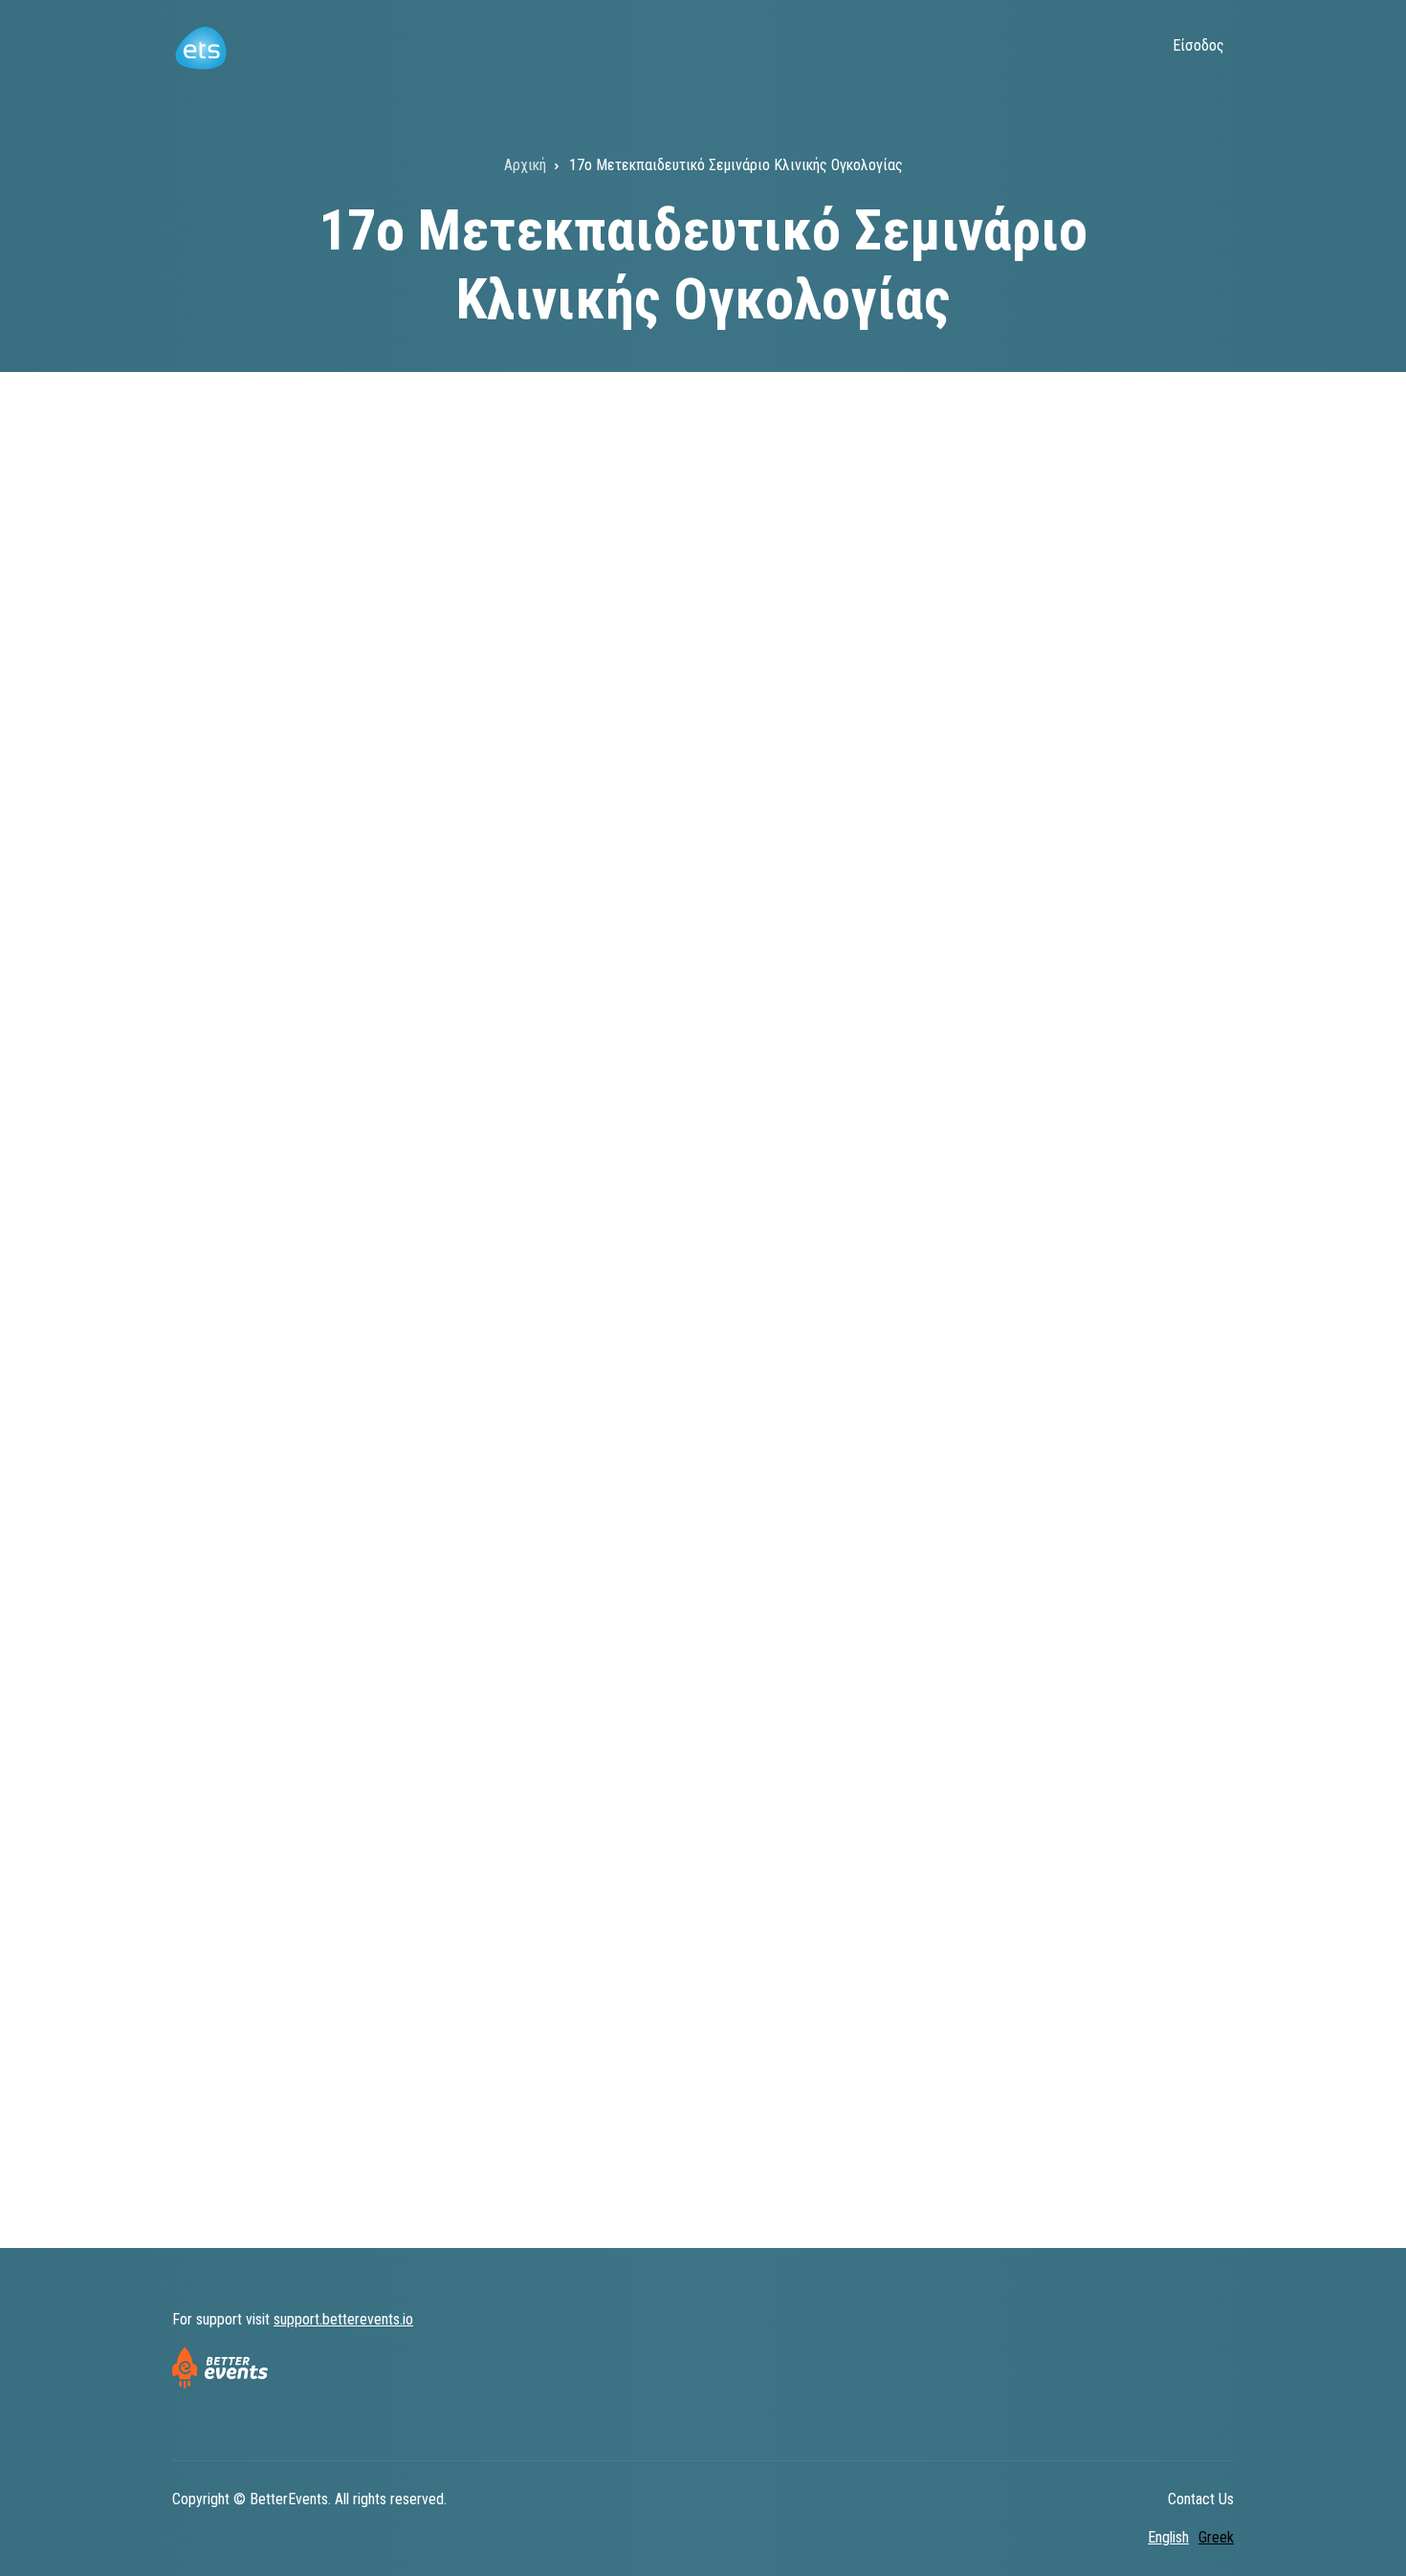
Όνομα (730, 705)
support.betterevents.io (343, 2319)
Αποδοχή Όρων (242, 1878)
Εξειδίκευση (750, 931)
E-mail (209, 1505)
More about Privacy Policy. (408, 2071)
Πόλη (726, 1269)
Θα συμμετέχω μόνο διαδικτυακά (309, 1200)
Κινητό (210, 1619)
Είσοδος (1198, 45)
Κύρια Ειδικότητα (244, 931)
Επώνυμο (218, 705)
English (1168, 2537)
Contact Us (1201, 2499)
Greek (1216, 2537)
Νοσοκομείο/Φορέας (254, 1269)
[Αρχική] (200, 46)
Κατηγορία (221, 1064)
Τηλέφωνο (222, 1733)
